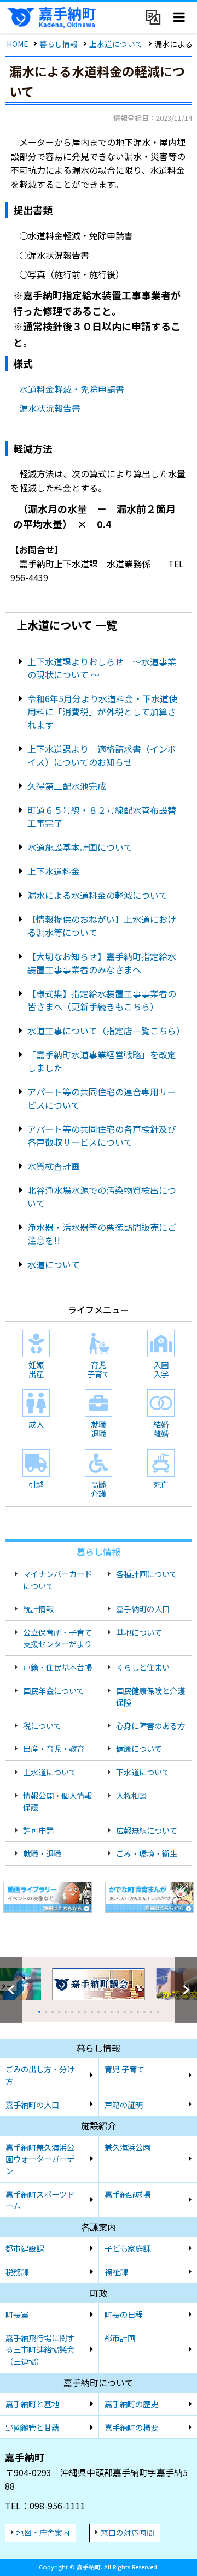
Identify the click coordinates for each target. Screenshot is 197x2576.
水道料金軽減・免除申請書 (72, 389)
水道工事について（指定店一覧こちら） (106, 1031)
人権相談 (131, 1795)
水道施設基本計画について (80, 847)
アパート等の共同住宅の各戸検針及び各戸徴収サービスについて (102, 1135)
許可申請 (38, 1830)
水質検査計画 (54, 1166)
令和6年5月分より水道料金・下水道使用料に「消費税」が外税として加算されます (102, 712)
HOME (17, 44)
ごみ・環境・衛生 (147, 1853)
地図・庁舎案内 (43, 2532)
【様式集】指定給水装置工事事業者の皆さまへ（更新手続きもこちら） (102, 1000)
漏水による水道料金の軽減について (97, 895)
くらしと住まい (143, 1667)
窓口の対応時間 (128, 2532)
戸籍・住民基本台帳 (57, 1667)
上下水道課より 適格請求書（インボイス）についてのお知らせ (102, 755)
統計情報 (38, 1609)
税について (42, 1725)
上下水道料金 (54, 871)
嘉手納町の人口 (143, 1609)
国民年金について (54, 1690)
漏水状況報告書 (50, 408)
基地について (139, 1632)
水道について (54, 1264)
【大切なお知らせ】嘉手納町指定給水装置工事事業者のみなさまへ (102, 963)
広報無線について (147, 1830)
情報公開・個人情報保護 (57, 1801)
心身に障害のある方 (150, 1725)
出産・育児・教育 (54, 1748)
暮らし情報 (59, 44)
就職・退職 (42, 1853)
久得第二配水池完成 (67, 786)
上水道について (116, 44)
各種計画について (147, 1574)
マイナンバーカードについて (57, 1580)
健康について (139, 1748)
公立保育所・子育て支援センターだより (57, 1638)
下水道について (143, 1772)
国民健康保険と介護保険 (150, 1696)
